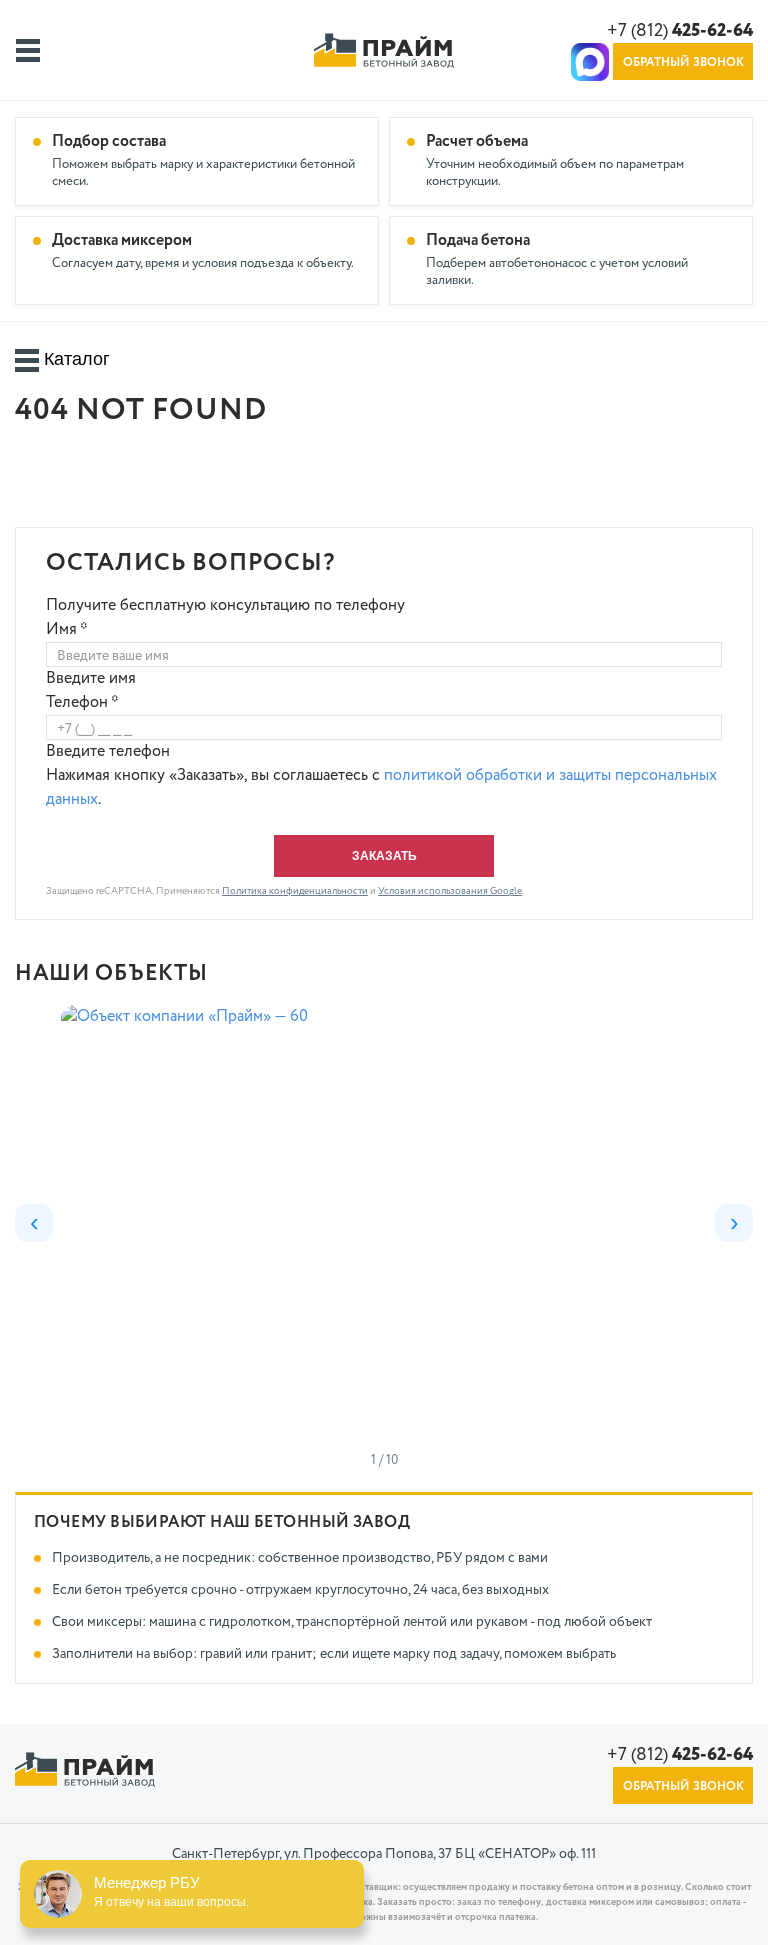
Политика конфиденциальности (295, 891)
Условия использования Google (450, 891)
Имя (67, 630)
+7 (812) (680, 31)
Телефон (82, 703)
